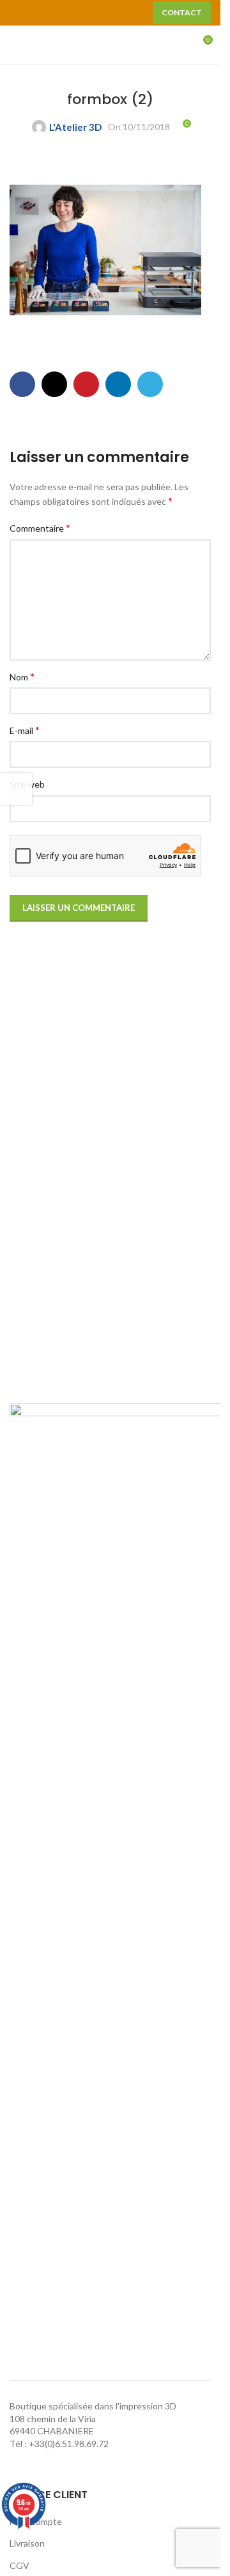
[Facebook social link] (22, 384)
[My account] (179, 45)
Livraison (27, 2543)
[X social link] (54, 384)
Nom (22, 676)
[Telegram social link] (150, 384)
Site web (27, 784)
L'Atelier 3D (75, 127)
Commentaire (40, 528)
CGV (19, 2565)
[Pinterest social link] (45, 21)
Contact (182, 12)
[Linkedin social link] (118, 384)
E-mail (25, 730)
